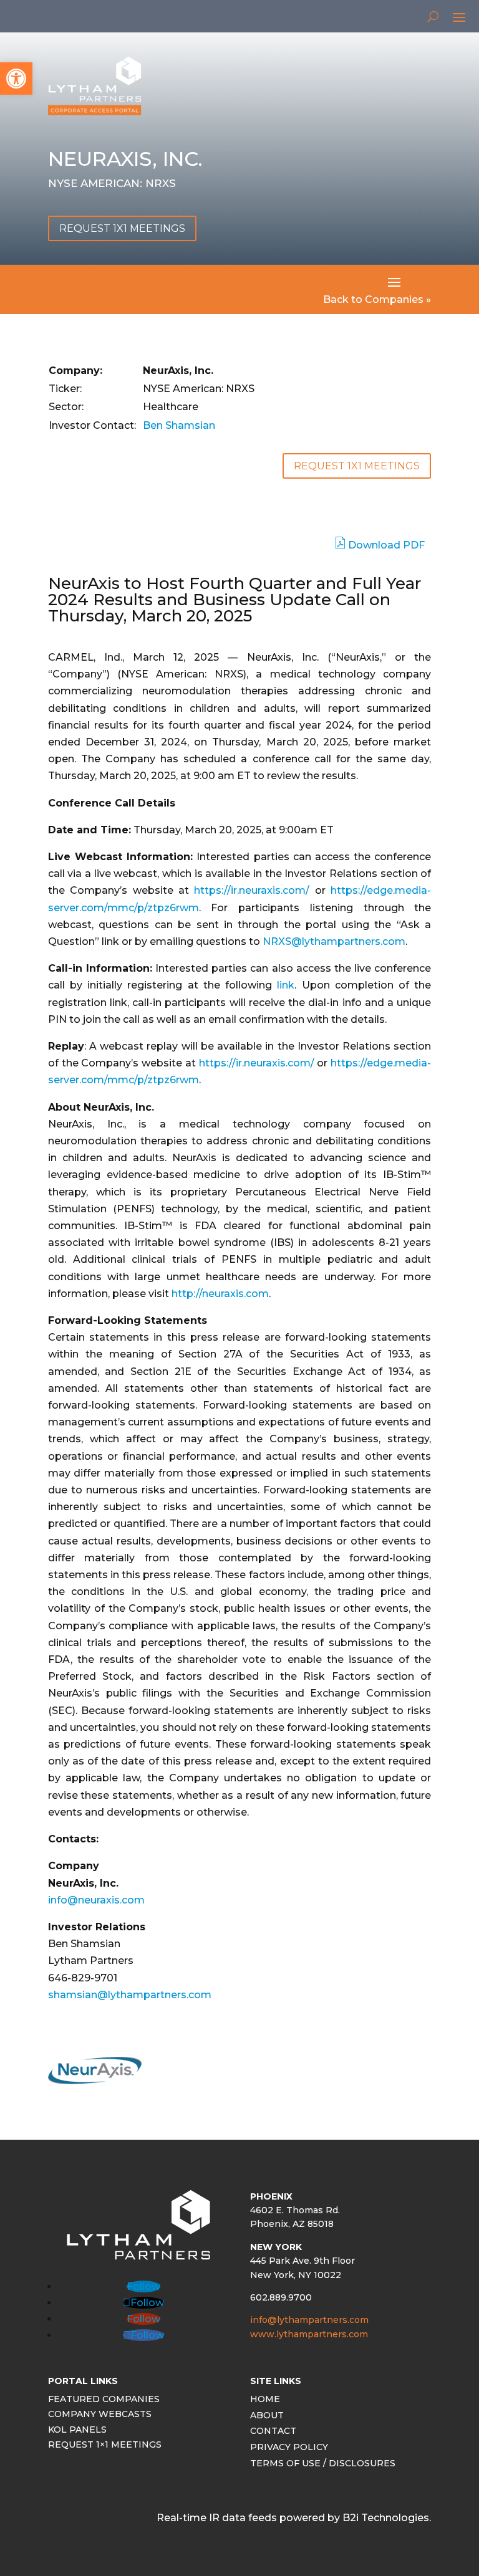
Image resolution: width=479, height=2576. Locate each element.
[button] (16, 79)
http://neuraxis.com (220, 1294)
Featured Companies (104, 2401)
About (267, 2417)
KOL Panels (77, 2431)
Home (265, 2401)
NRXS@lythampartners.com (334, 941)
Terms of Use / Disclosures (323, 2465)
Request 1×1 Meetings (105, 2446)
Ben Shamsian (179, 425)
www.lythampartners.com (309, 2334)
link (286, 985)
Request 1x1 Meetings (122, 228)
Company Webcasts (100, 2416)
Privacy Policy (289, 2449)
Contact (273, 2432)
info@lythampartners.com (309, 2320)
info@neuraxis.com (96, 1900)
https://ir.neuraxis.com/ (252, 890)
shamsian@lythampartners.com (130, 1995)
